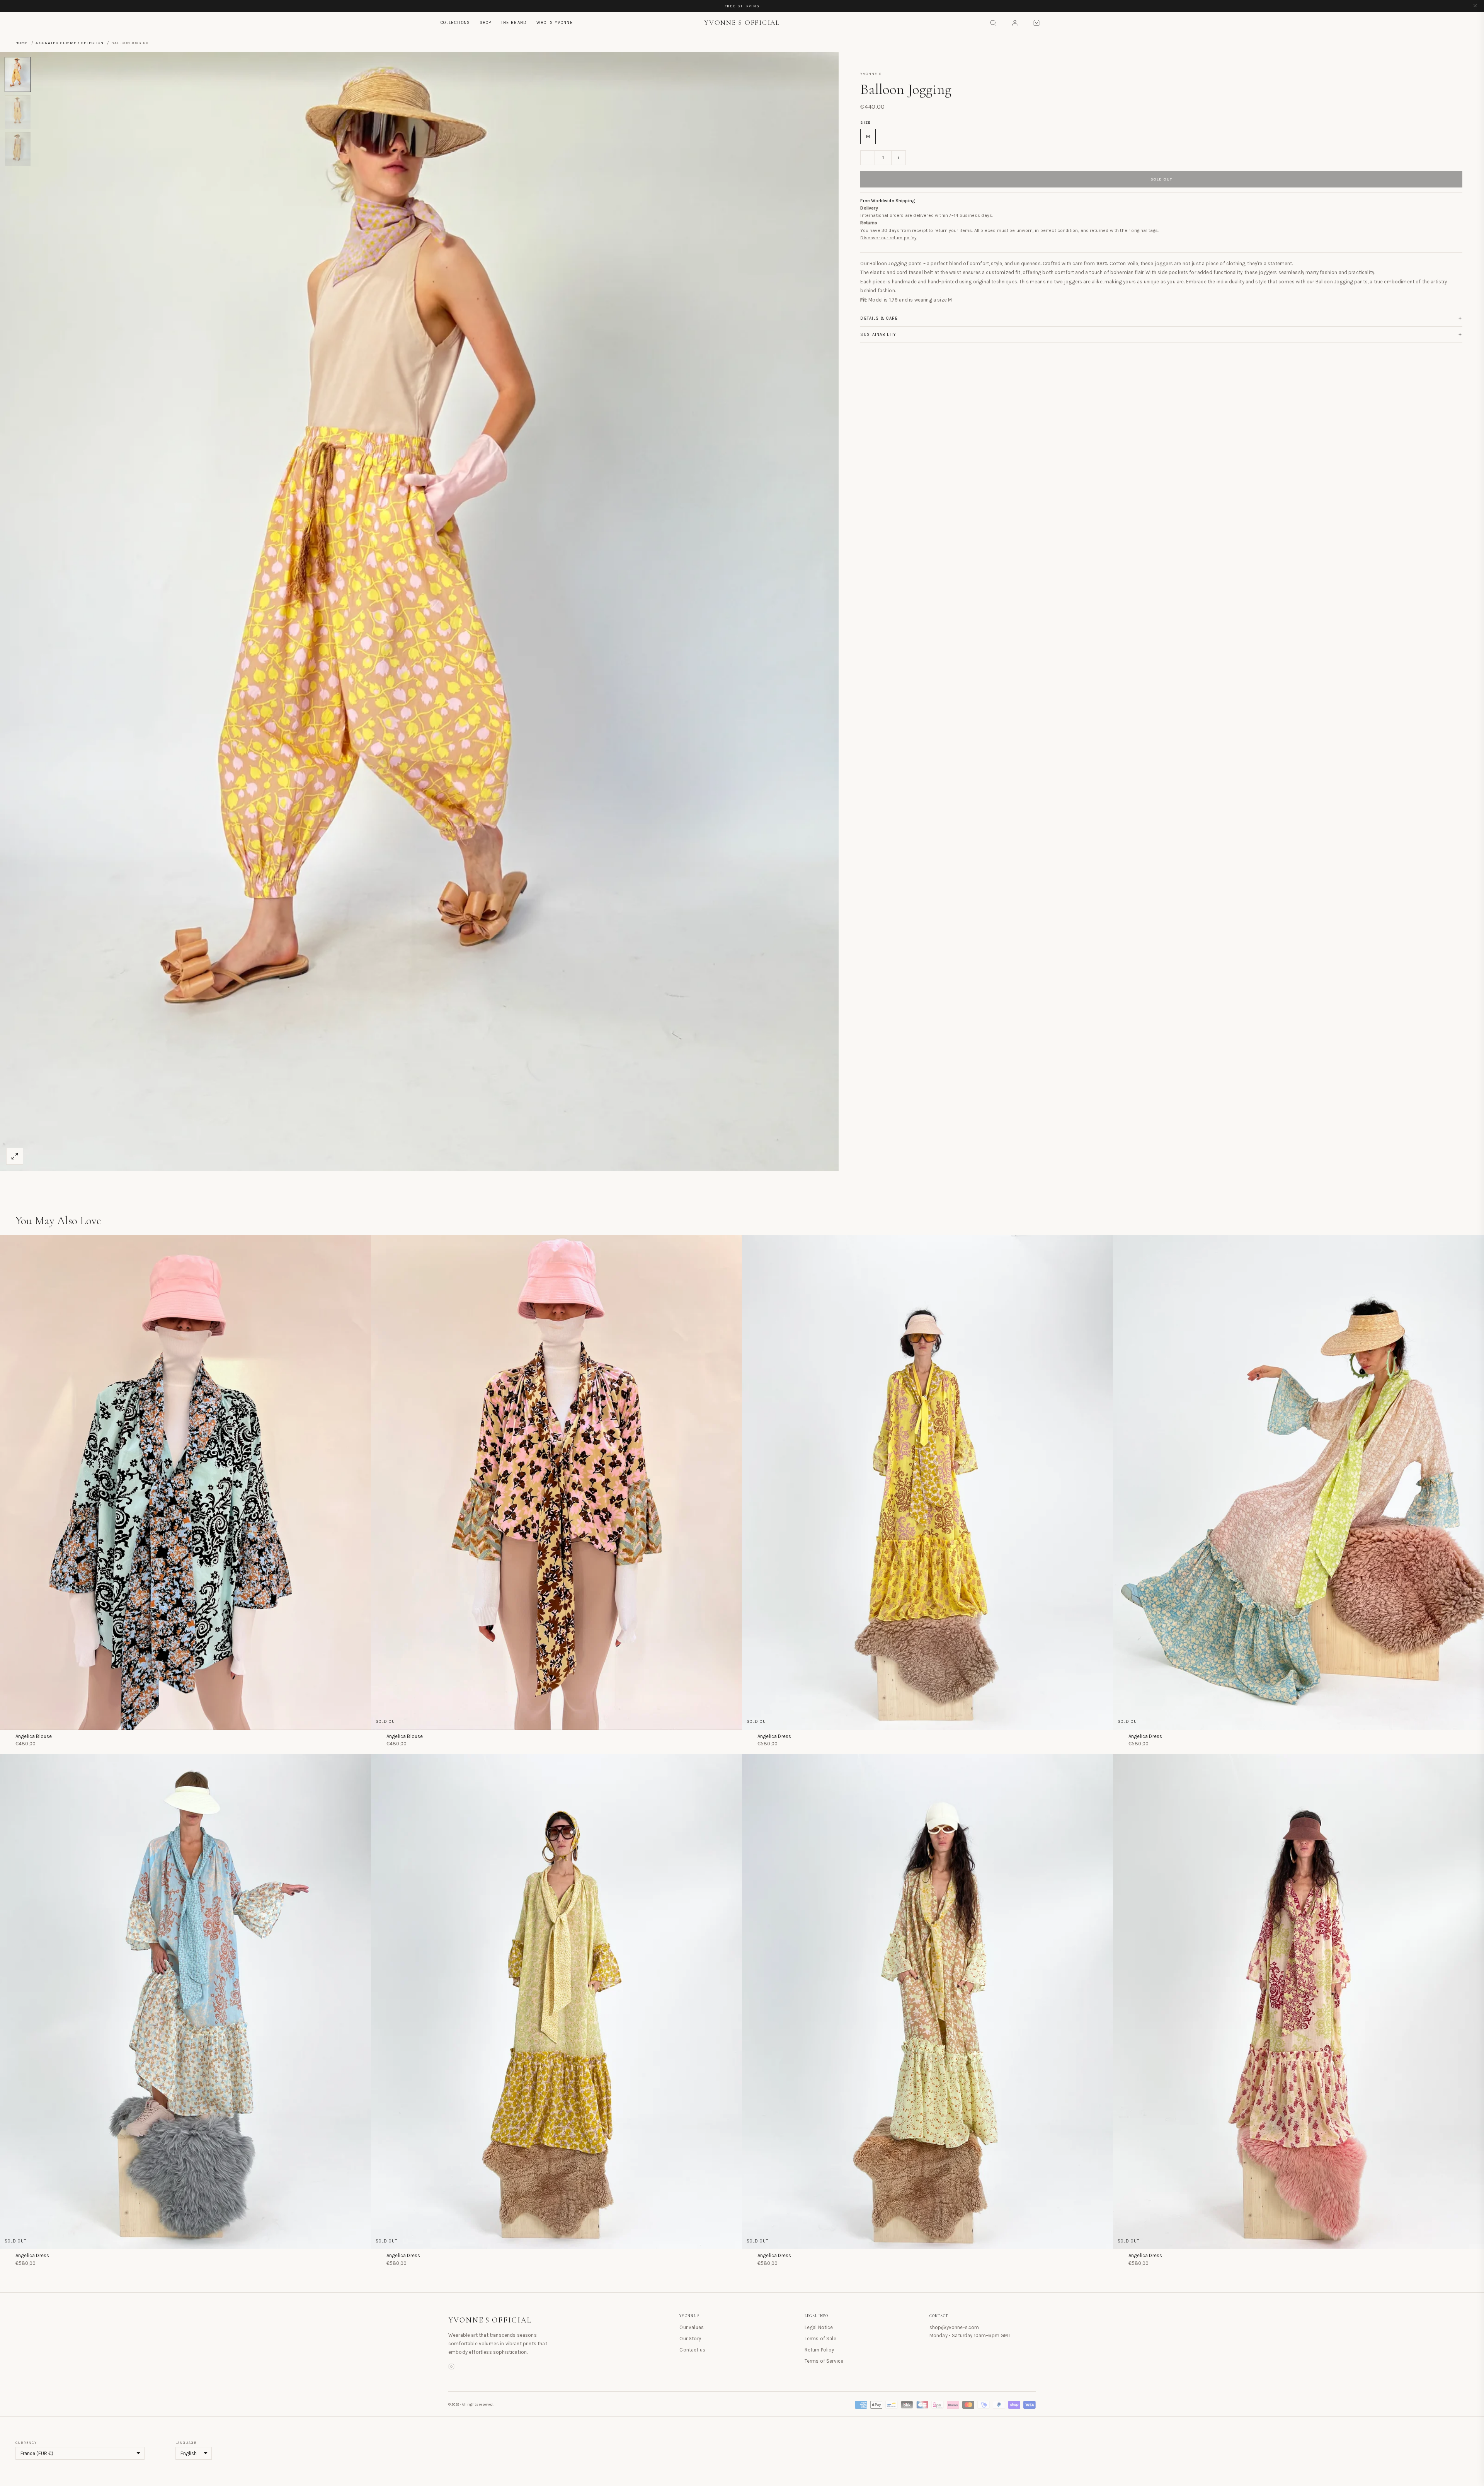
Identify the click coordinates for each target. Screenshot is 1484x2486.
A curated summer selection (70, 43)
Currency (26, 2443)
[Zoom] (15, 1156)
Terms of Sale (820, 2339)
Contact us (692, 2350)
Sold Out (1162, 179)
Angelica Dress (774, 1736)
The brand (514, 23)
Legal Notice (819, 2327)
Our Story (690, 2339)
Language (186, 2443)
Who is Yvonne (555, 23)
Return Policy (819, 2350)
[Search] (993, 23)
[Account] (1015, 23)
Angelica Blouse (34, 1736)
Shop (486, 23)
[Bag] (1036, 23)
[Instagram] (451, 2368)
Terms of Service (824, 2361)
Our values (692, 2327)
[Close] (1475, 6)
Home (22, 43)
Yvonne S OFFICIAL (490, 2320)
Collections (455, 23)
